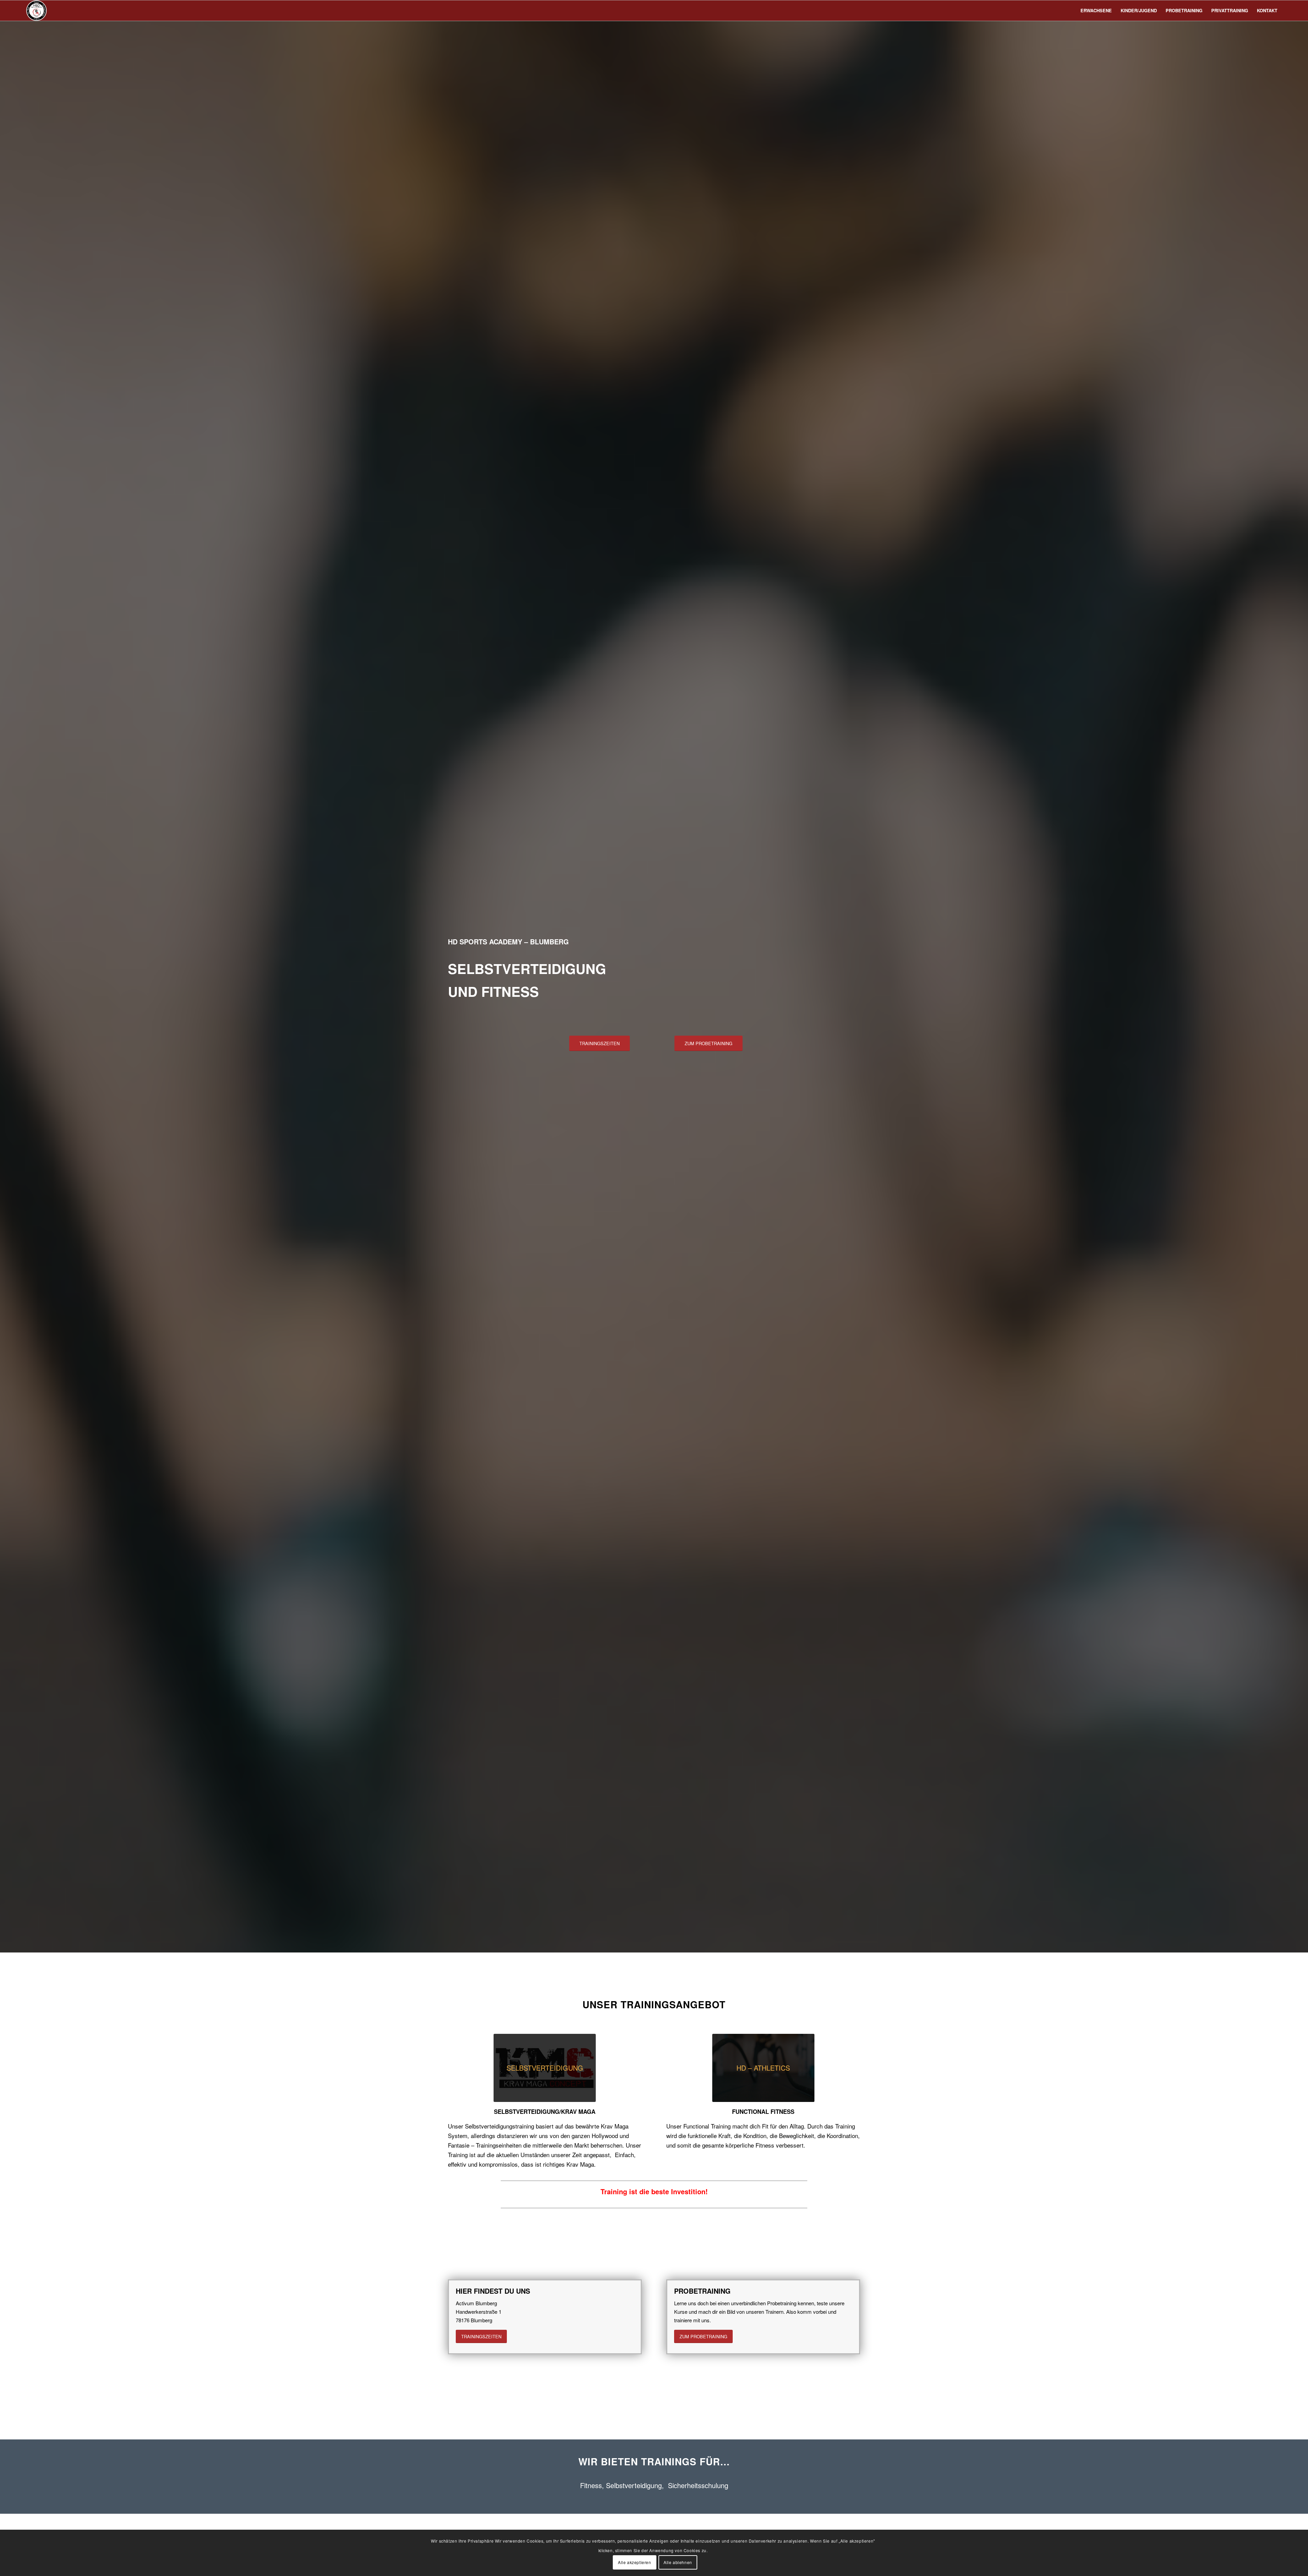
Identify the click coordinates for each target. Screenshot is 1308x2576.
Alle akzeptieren (635, 2562)
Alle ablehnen (678, 2562)
